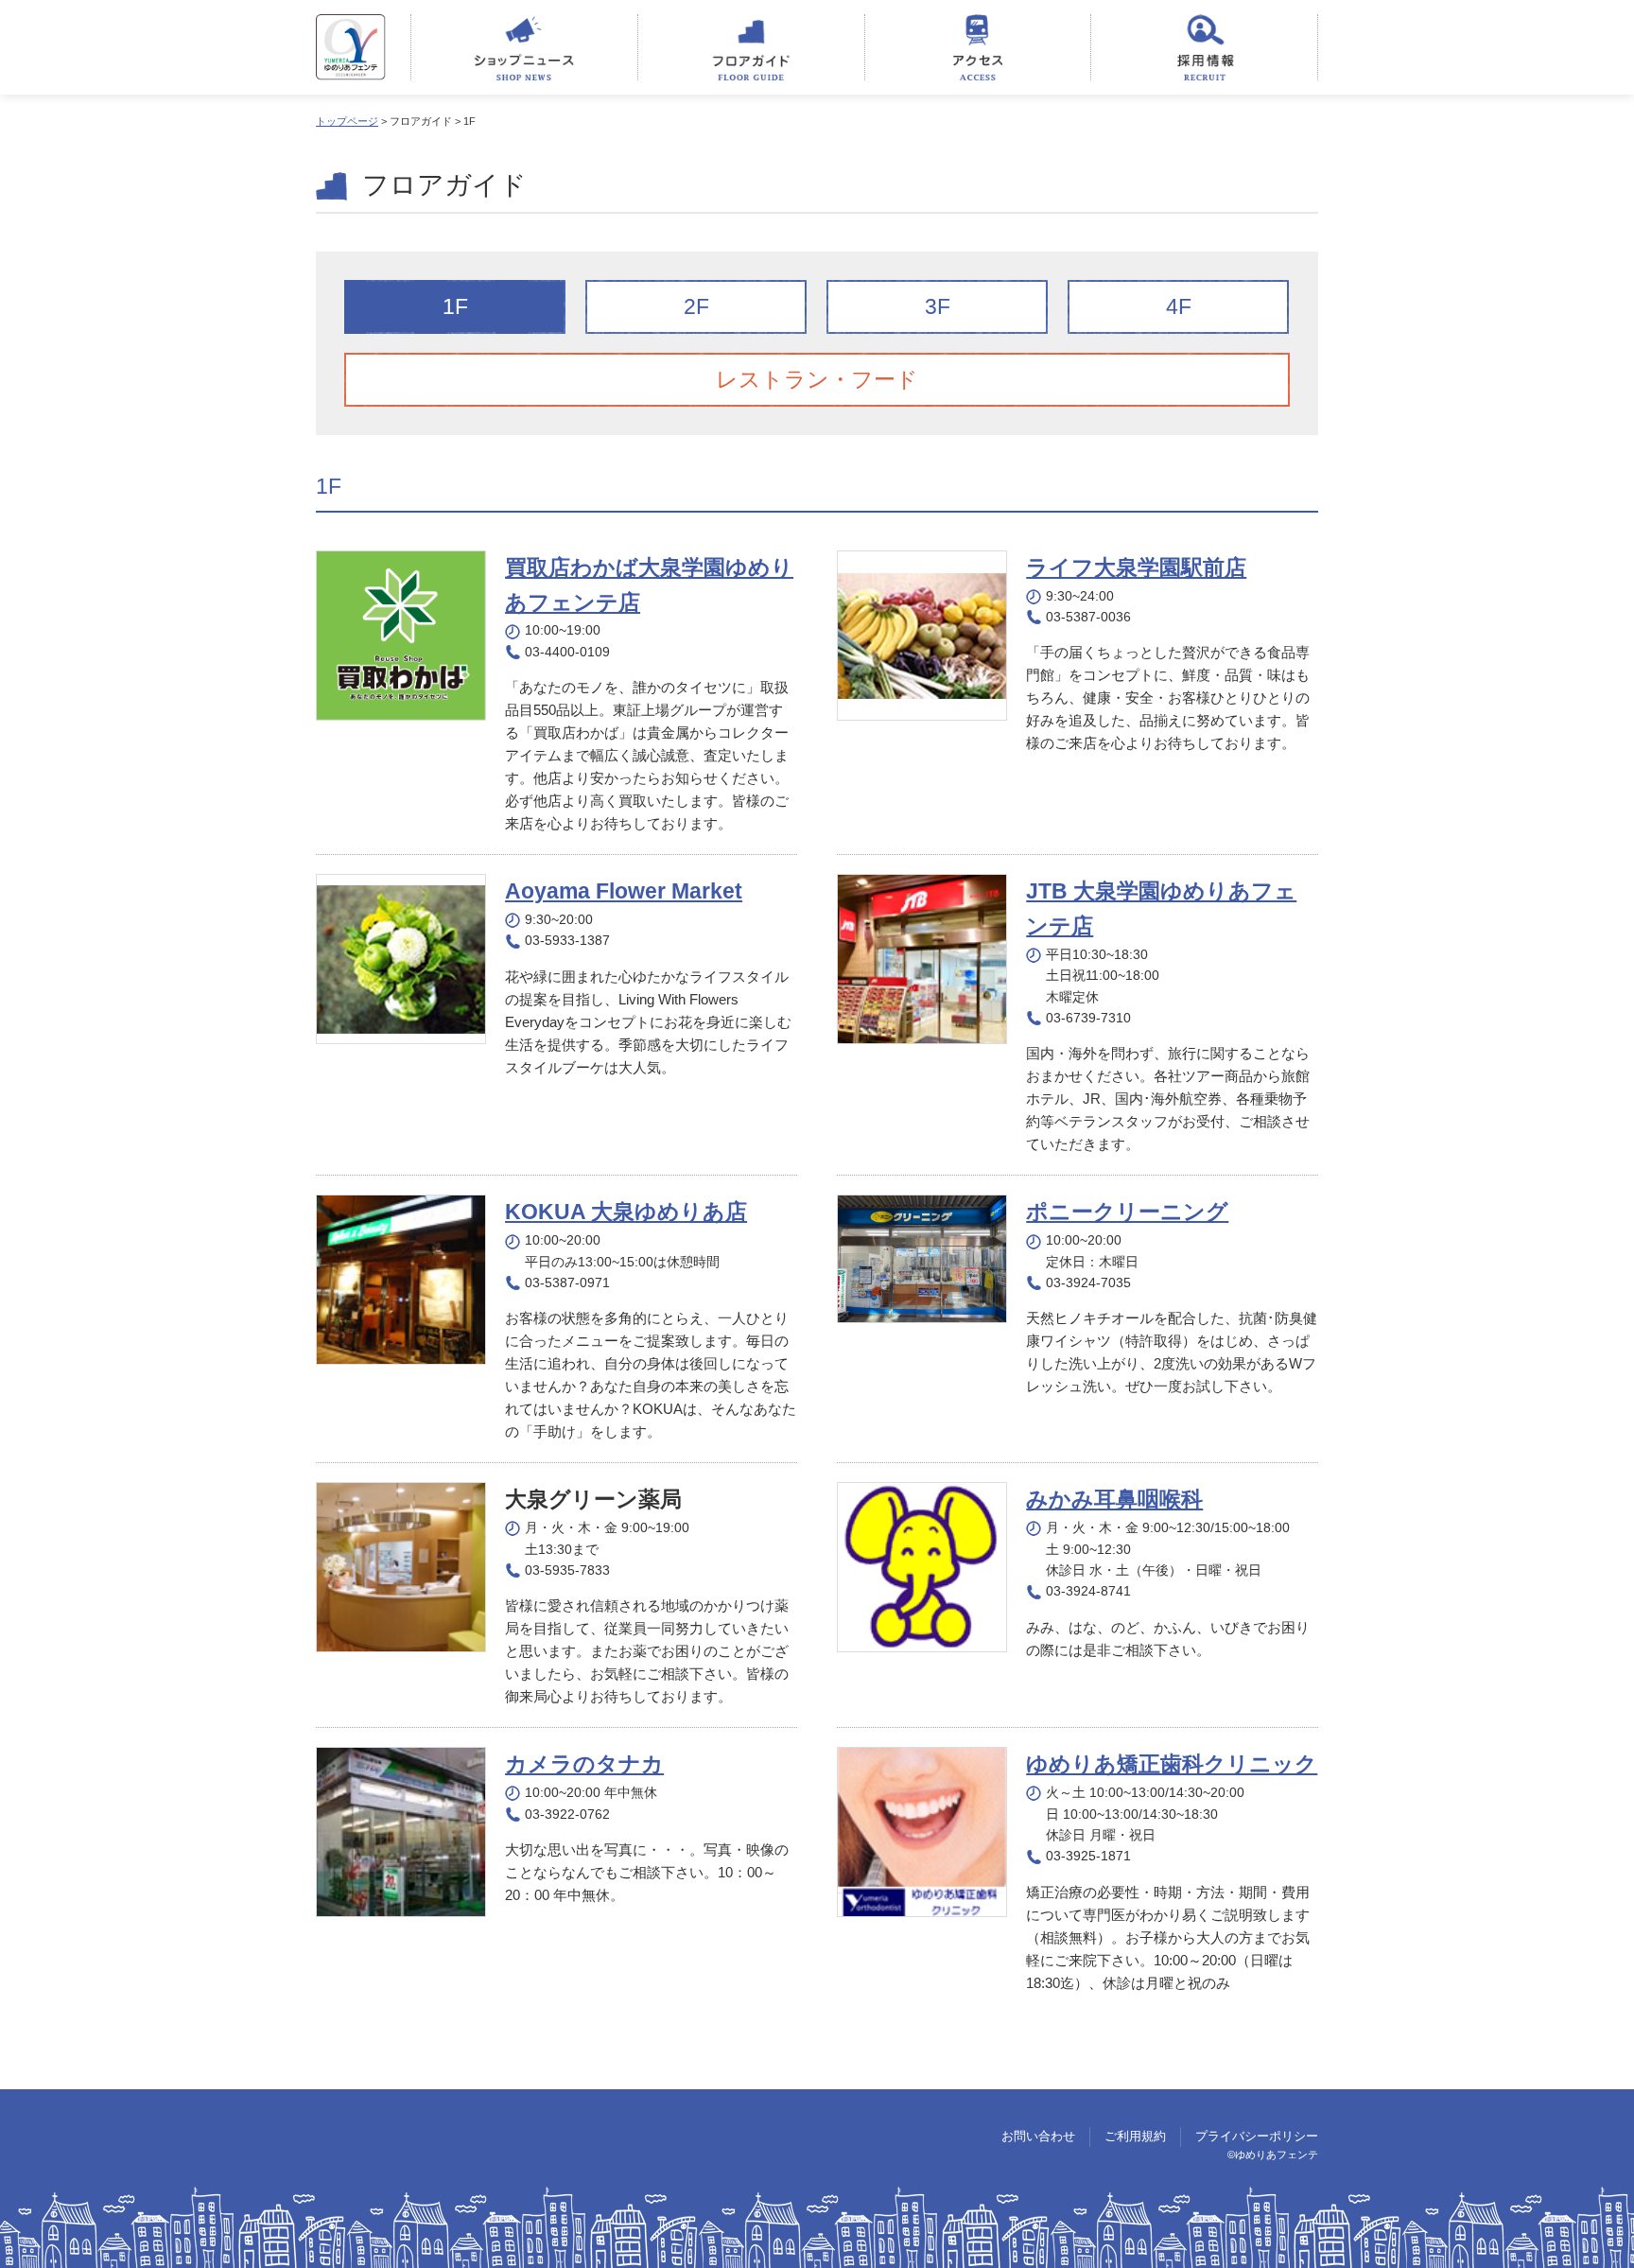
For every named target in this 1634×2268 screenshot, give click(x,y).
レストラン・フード (817, 379)
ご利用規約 (1135, 2136)
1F (455, 306)
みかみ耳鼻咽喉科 (1114, 1499)
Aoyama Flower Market (624, 891)
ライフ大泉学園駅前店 (1136, 567)
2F (696, 306)
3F (938, 306)
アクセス (978, 47)
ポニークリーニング (1127, 1212)
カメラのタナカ (584, 1764)
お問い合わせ (1038, 2136)
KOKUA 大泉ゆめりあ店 (626, 1212)
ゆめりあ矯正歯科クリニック (1172, 1764)
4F (1179, 306)
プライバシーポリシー (1257, 2136)
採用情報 (1205, 47)
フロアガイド (751, 47)
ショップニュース (524, 47)
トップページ (347, 121)
